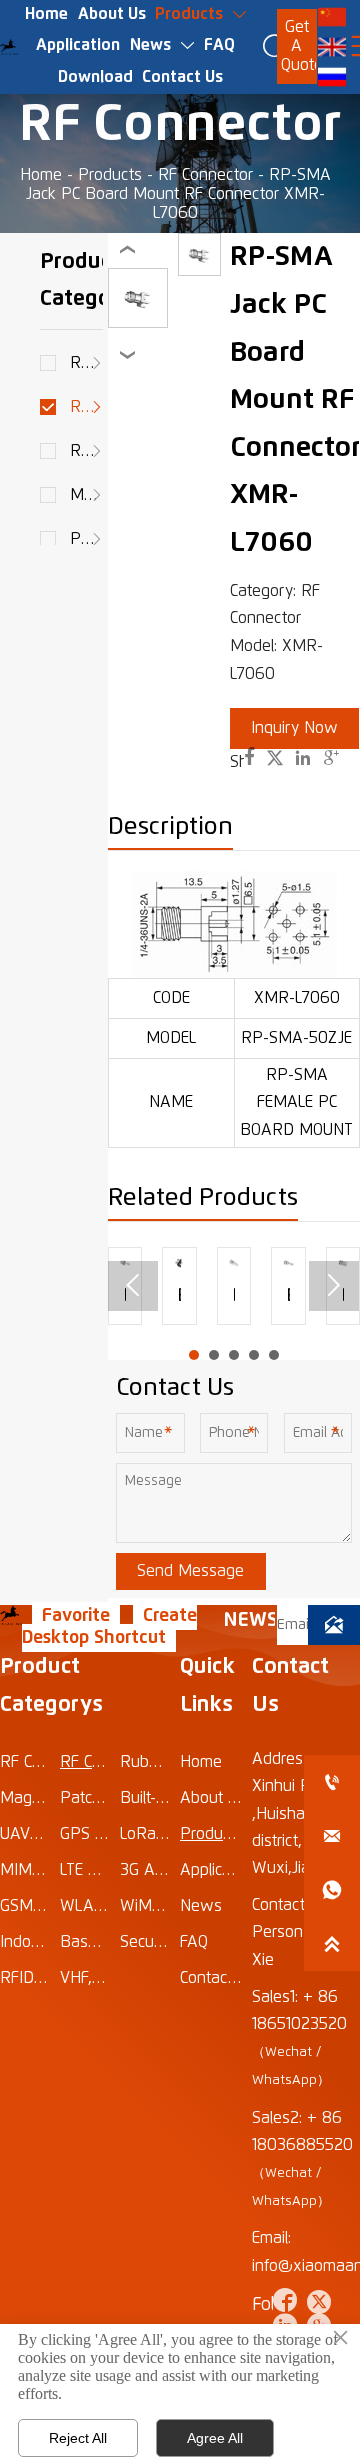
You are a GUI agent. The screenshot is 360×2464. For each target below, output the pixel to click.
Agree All (215, 2438)
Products (110, 175)
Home (41, 175)
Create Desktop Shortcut (109, 1627)
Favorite (76, 1616)
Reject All (78, 2438)
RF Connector (205, 175)
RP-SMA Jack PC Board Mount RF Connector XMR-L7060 (178, 194)
